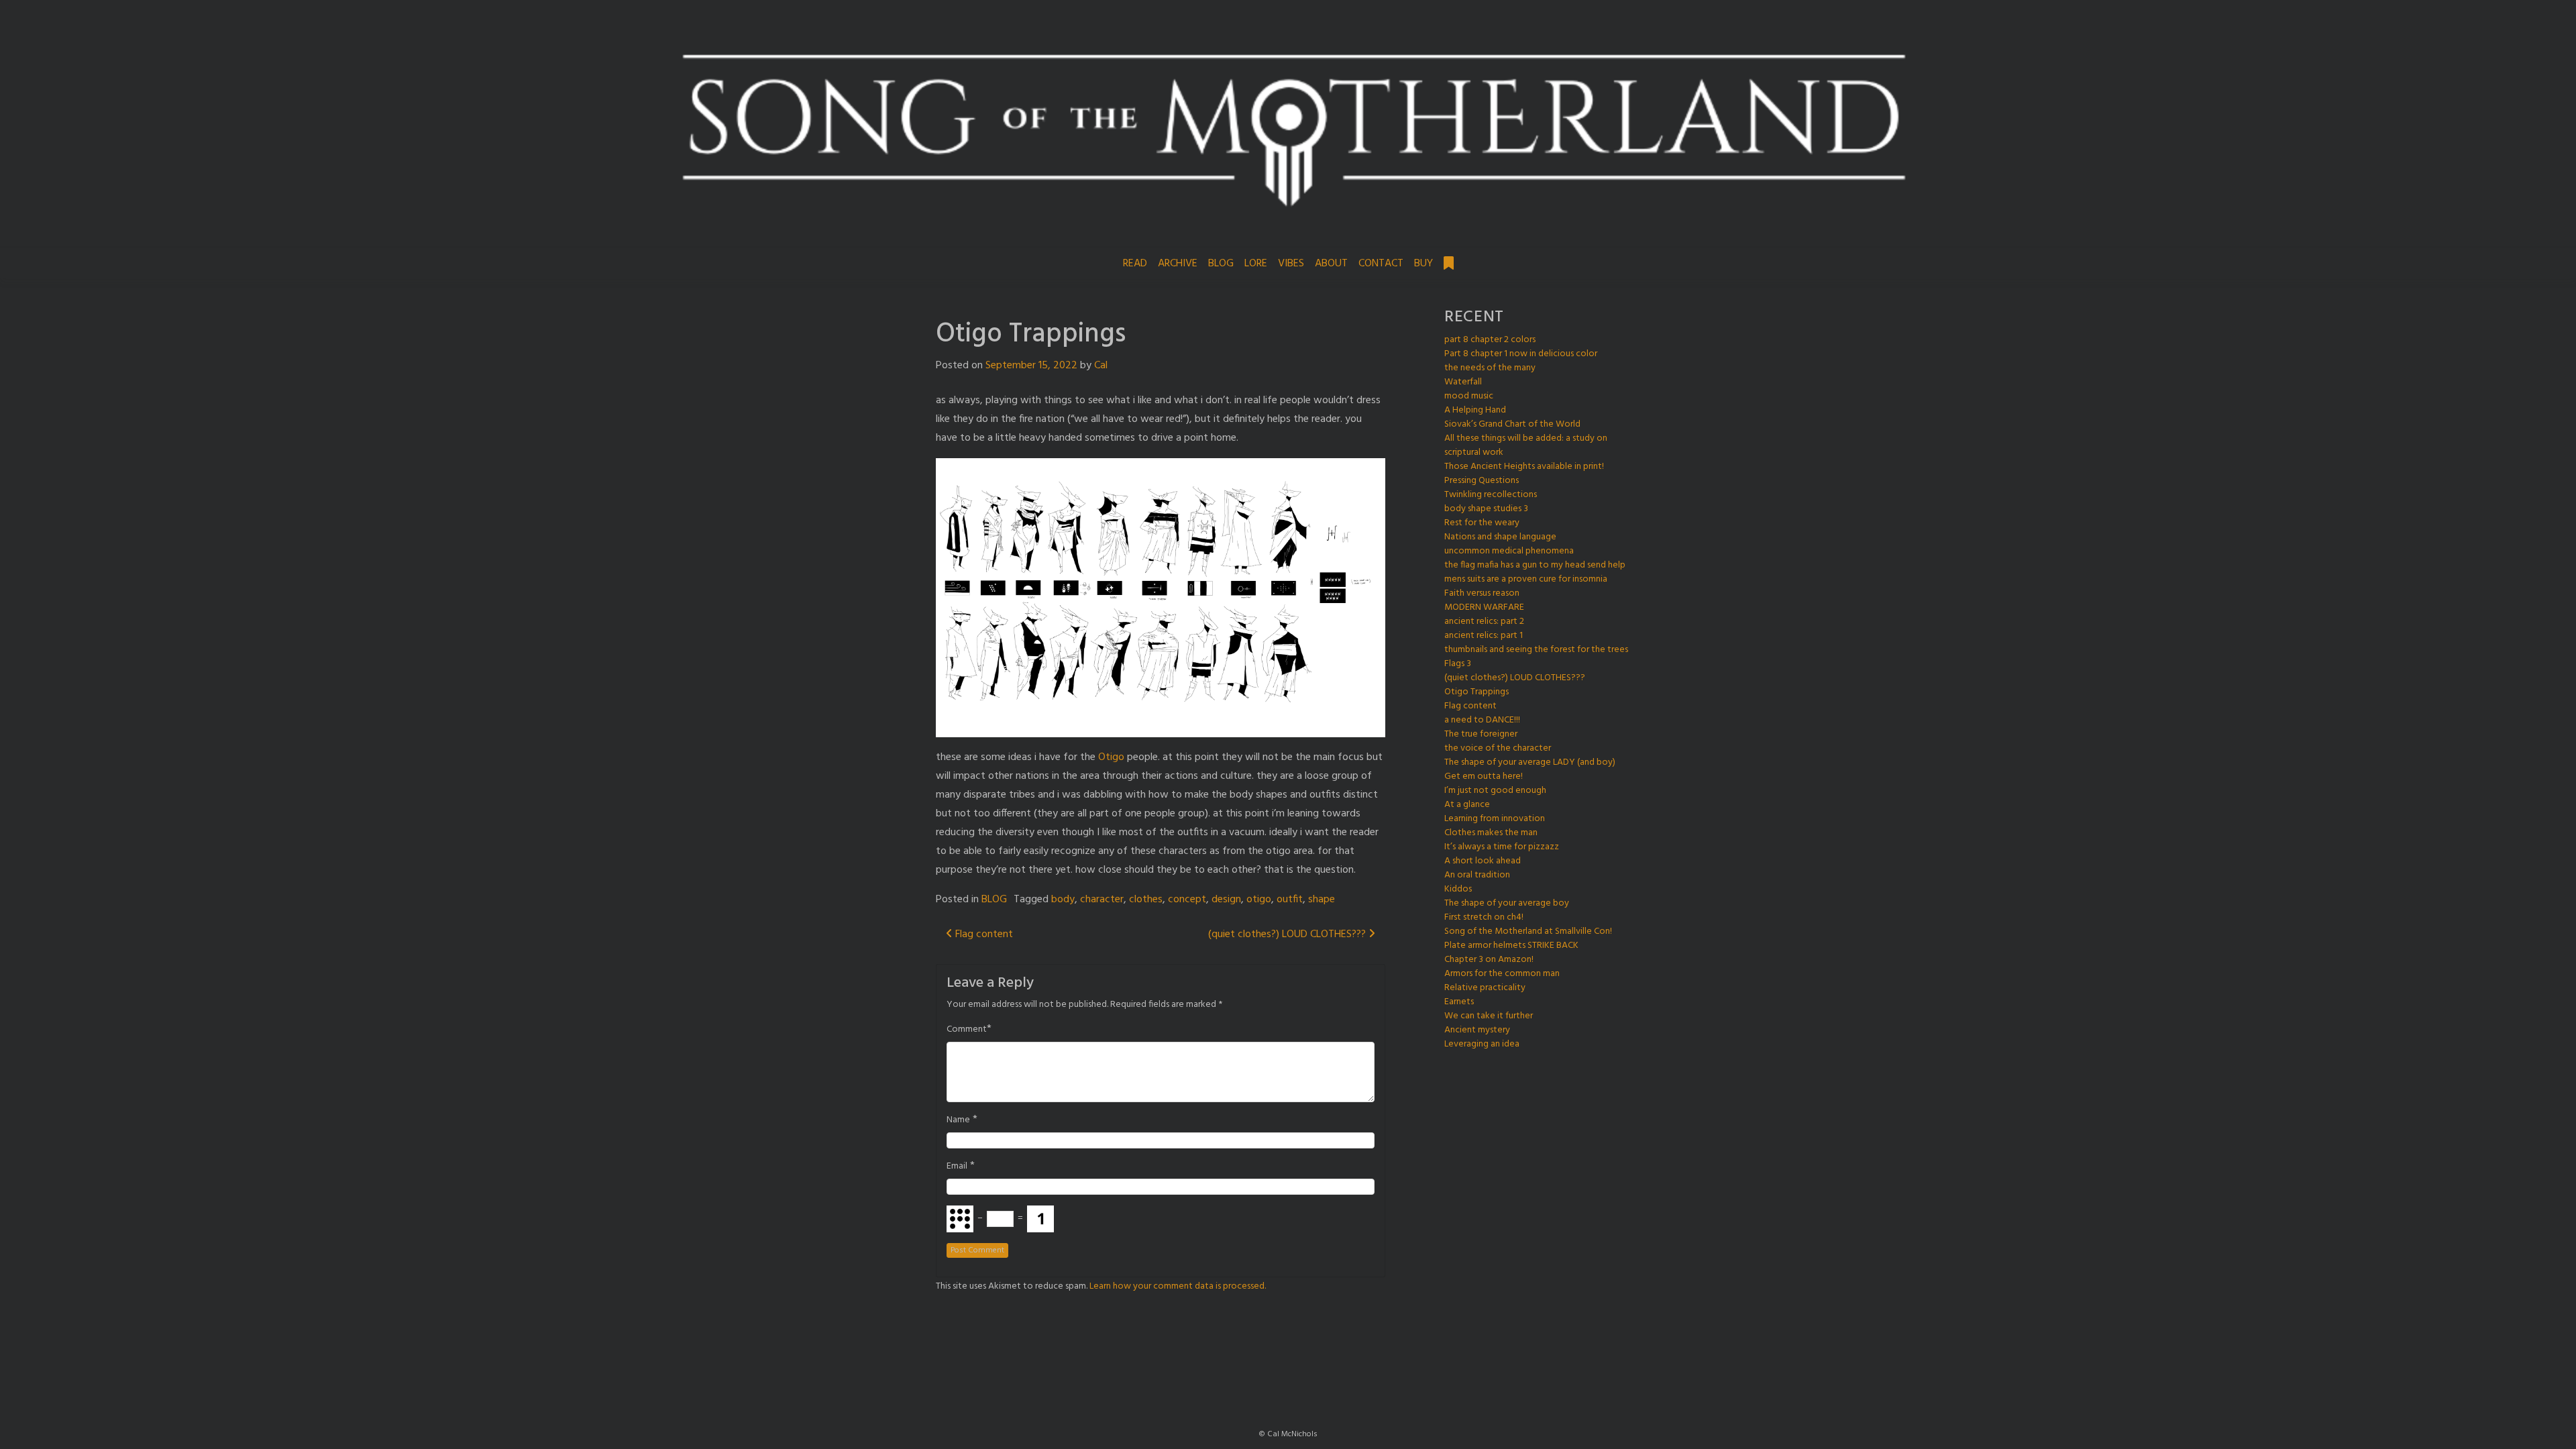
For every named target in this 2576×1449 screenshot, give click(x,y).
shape (1322, 900)
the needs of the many (1490, 368)
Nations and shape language (1500, 537)
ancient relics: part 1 (1484, 636)
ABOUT (1331, 264)
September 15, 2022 (1031, 366)
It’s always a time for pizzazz (1502, 847)
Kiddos (1458, 889)
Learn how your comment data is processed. (1178, 1286)
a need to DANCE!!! (1482, 720)
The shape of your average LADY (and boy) (1530, 762)
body (1063, 900)
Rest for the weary (1482, 523)
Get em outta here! (1484, 776)
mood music (1469, 396)
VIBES (1291, 264)
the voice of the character (1498, 748)
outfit (1290, 900)
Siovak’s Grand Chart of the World (1512, 424)
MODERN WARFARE (1484, 607)
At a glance (1467, 805)
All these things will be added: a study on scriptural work (1526, 445)
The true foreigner (1481, 734)
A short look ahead (1483, 861)
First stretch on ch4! (1484, 917)
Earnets (1459, 1002)
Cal (1101, 366)
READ (1135, 264)
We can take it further (1489, 1016)
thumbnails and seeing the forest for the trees (1536, 650)
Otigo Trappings (1477, 692)
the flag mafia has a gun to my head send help (1535, 565)
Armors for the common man (1502, 974)
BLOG (1221, 264)
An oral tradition (1477, 875)
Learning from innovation (1495, 819)
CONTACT (1381, 264)
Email (957, 1167)
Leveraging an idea (1482, 1044)
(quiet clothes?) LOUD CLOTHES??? (1288, 934)
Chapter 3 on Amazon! (1489, 960)
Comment (967, 1030)
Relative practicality (1485, 988)
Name (958, 1120)
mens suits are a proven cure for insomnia (1526, 579)
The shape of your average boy (1507, 903)
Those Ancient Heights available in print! (1524, 467)
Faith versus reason (1482, 593)
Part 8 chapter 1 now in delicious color (1521, 354)
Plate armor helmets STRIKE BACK (1511, 946)
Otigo (1111, 757)
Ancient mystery (1477, 1030)
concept (1187, 900)
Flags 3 (1458, 664)
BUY (1424, 264)
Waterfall (1463, 382)
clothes (1146, 900)
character (1102, 900)
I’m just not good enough (1495, 791)
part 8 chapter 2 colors (1490, 340)
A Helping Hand (1475, 410)
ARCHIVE (1178, 264)
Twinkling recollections (1491, 495)
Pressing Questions (1482, 481)
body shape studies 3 (1486, 509)
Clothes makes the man (1491, 833)
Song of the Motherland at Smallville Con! (1528, 931)
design (1226, 900)
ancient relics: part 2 (1484, 622)
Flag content (983, 934)
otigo (1259, 900)
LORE (1256, 264)
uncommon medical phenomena (1509, 551)
